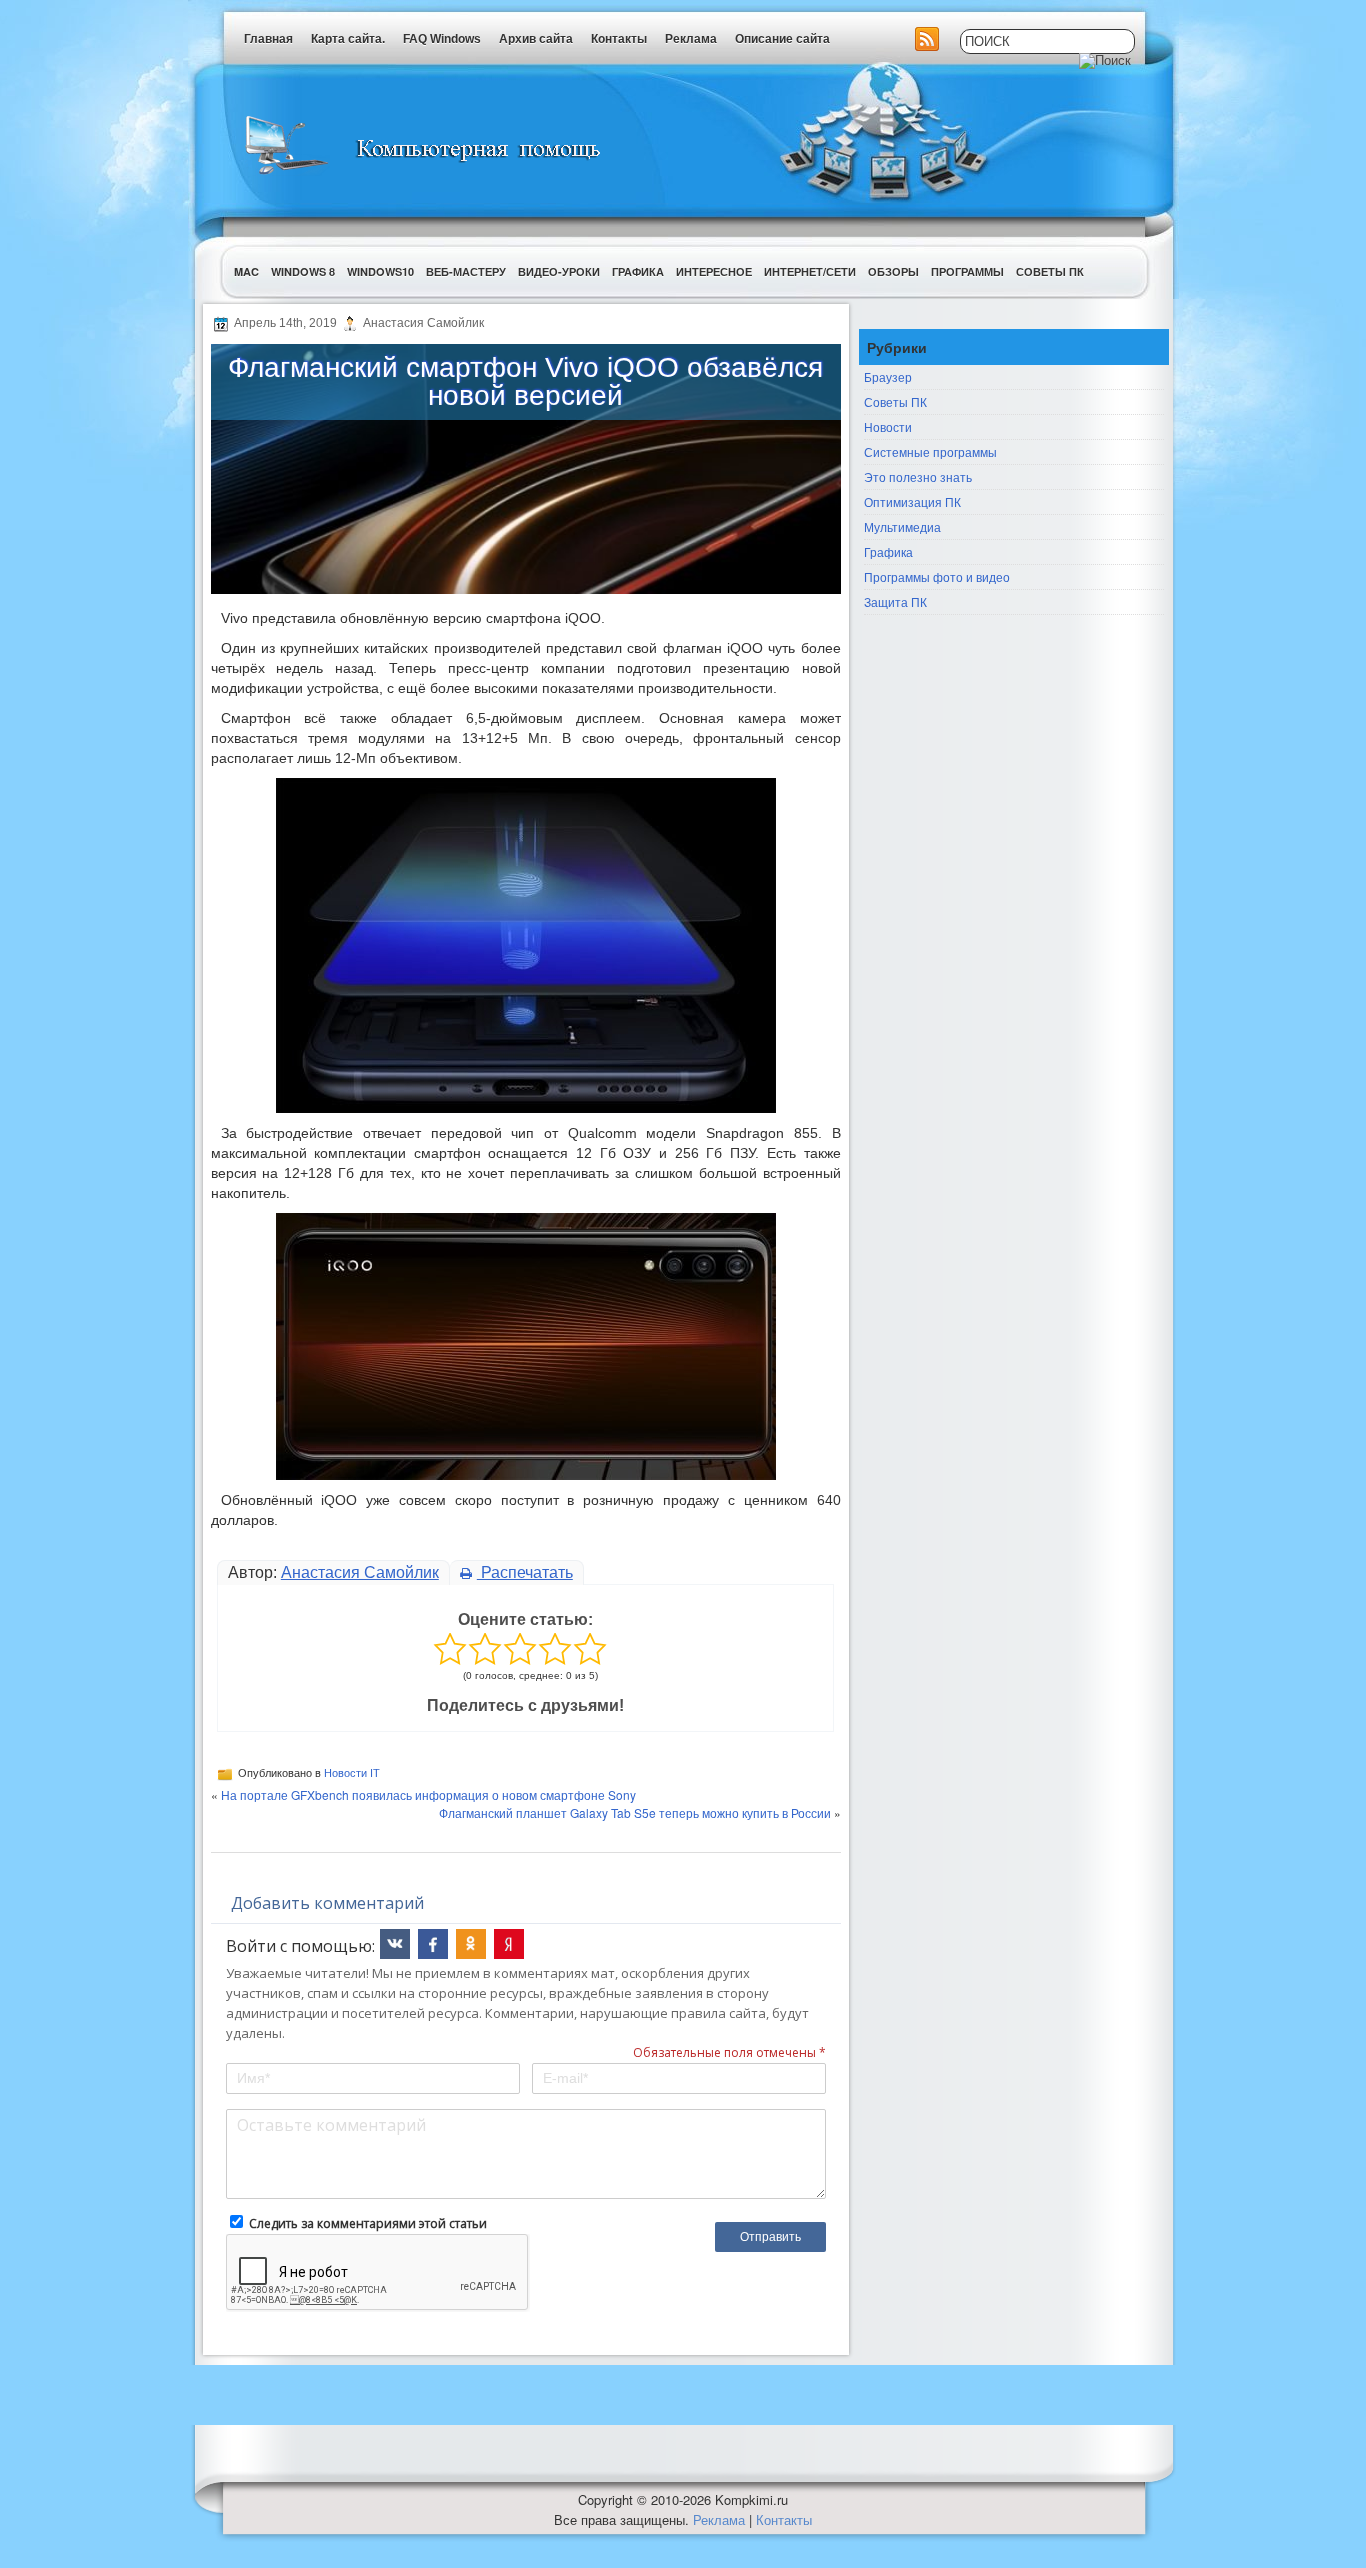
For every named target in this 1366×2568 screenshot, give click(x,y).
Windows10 (380, 271)
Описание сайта (782, 39)
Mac (246, 271)
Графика (638, 271)
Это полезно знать (918, 476)
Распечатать (525, 1572)
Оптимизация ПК (912, 501)
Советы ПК (1050, 271)
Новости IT (352, 1773)
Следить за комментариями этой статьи (368, 2223)
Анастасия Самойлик (360, 1572)
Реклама (691, 39)
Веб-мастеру (466, 271)
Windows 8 (303, 271)
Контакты (619, 39)
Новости (888, 426)
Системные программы (930, 451)
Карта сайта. (348, 39)
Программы (967, 271)
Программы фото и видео (937, 576)
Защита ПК (895, 601)
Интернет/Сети (810, 271)
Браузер (888, 376)
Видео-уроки (559, 271)
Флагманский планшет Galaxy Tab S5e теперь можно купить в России (635, 1812)
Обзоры (893, 271)
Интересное (714, 271)
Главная (268, 39)
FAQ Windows (442, 39)
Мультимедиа (902, 526)
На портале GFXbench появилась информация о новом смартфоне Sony (428, 1794)
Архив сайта (536, 39)
